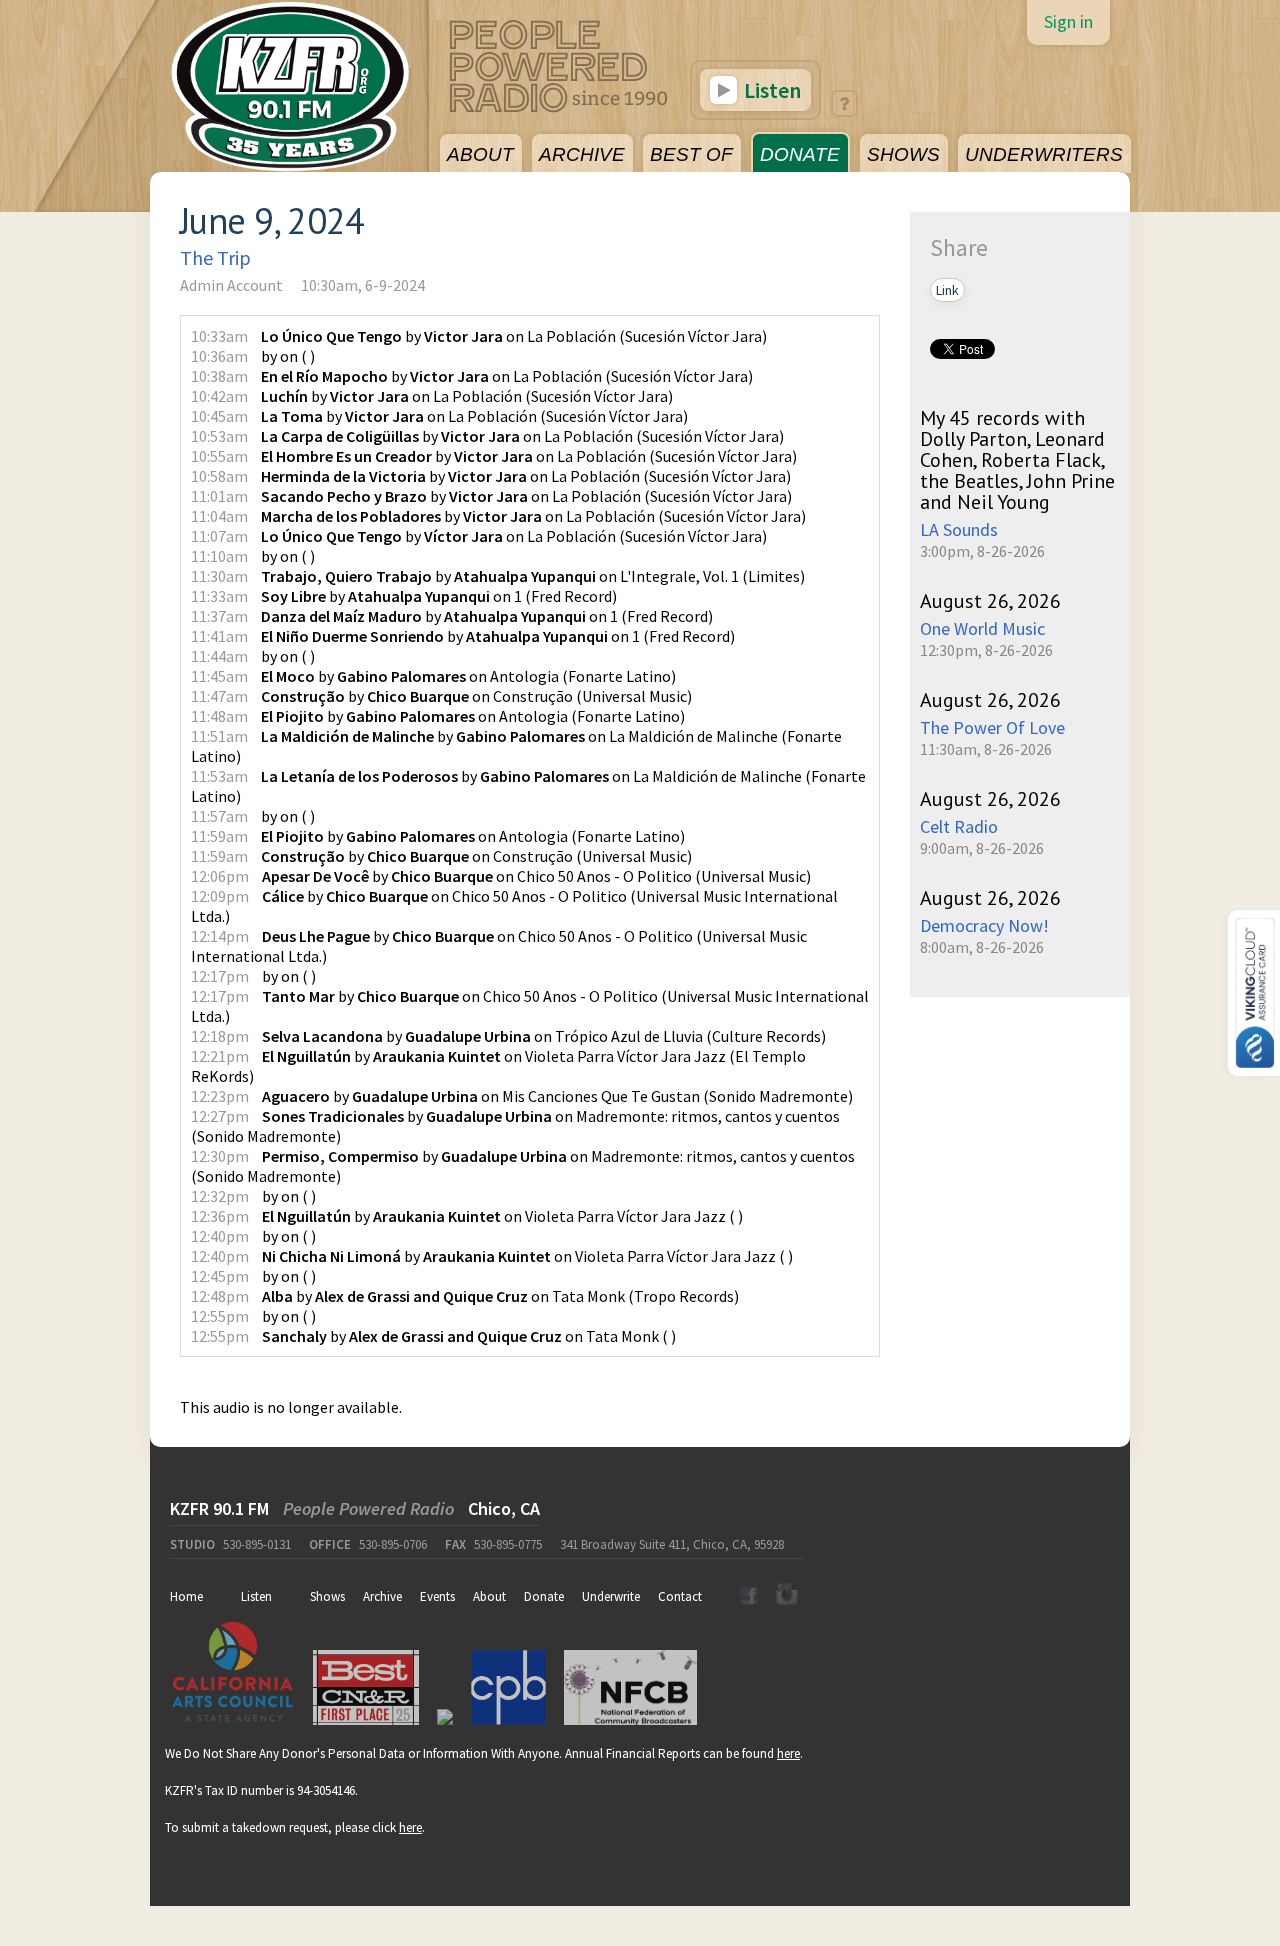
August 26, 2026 (990, 601)
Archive (382, 1596)
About (489, 1596)
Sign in (1068, 21)
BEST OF (691, 154)
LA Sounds (959, 529)
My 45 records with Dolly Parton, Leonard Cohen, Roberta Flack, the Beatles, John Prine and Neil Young (1017, 460)
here (788, 1753)
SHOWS (903, 154)
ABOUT (480, 154)
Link (947, 290)
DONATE (800, 154)
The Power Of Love (992, 727)
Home (186, 1596)
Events (437, 1596)
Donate (544, 1596)
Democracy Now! (984, 925)
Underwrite (611, 1596)
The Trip (215, 257)
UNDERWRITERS (1044, 154)
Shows (327, 1596)
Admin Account (231, 285)
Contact (680, 1596)
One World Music (982, 628)
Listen (770, 90)
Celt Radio (959, 826)
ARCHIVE (582, 154)
